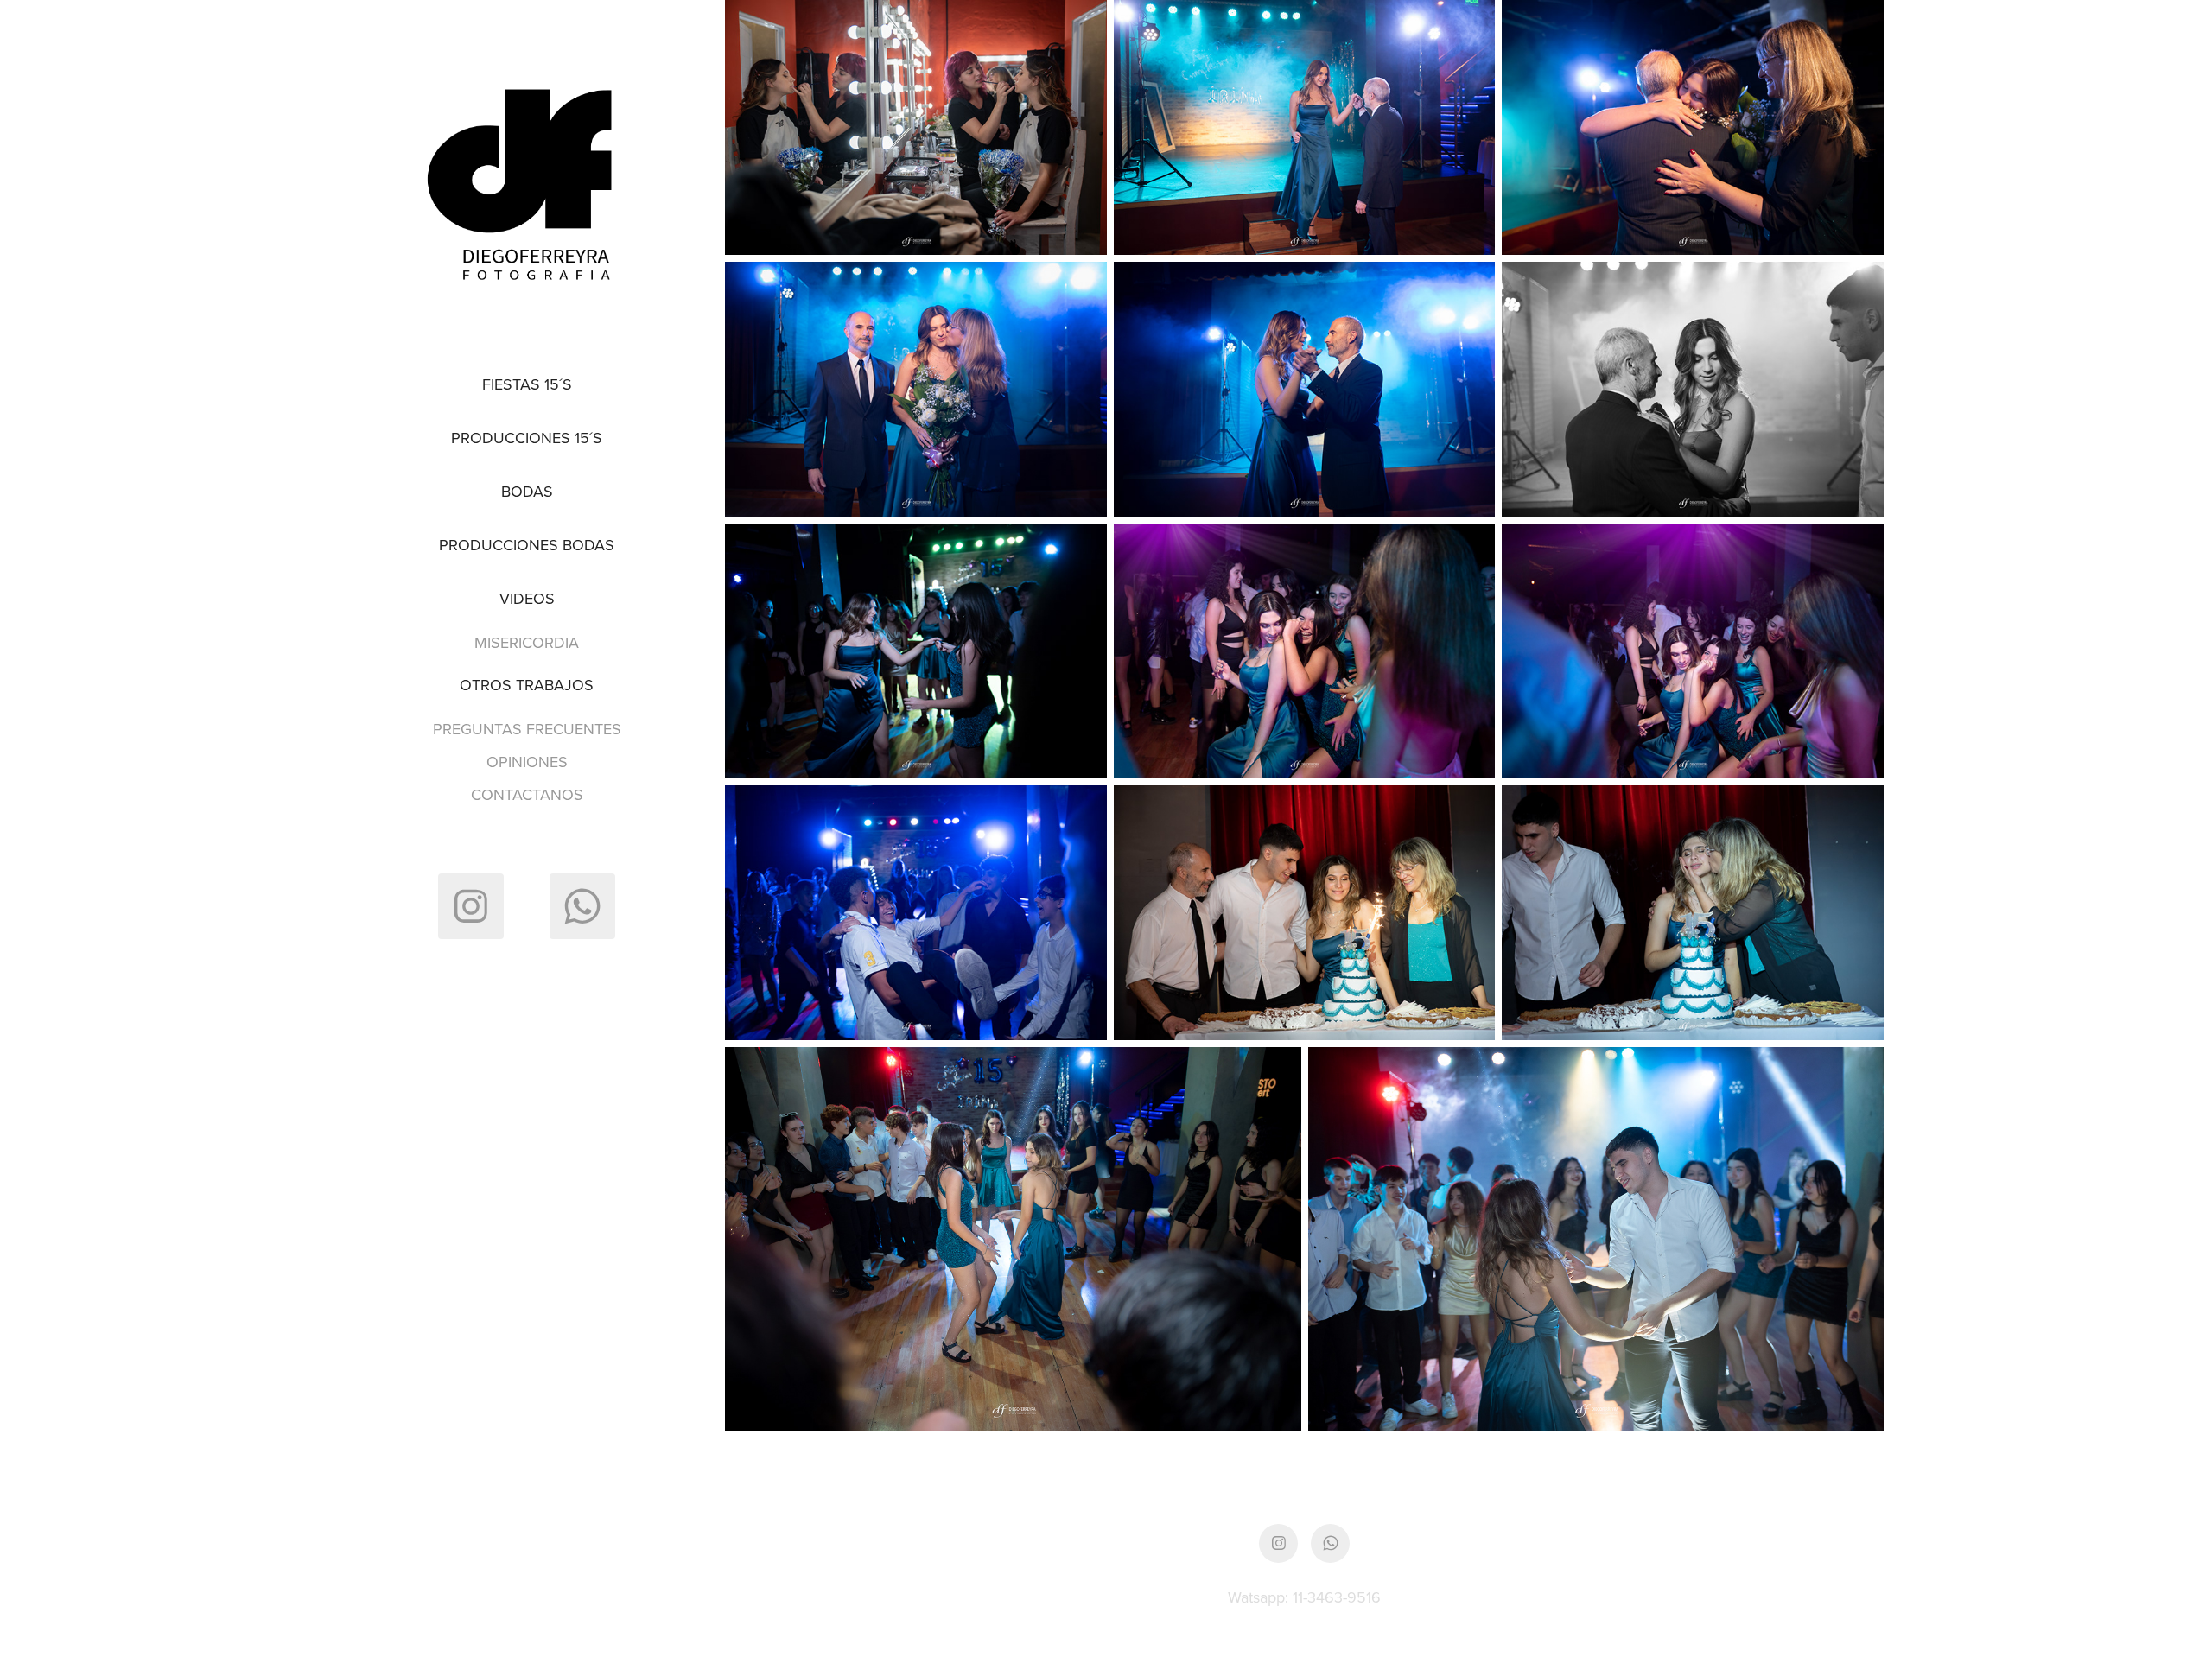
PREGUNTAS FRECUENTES (527, 729)
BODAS (527, 491)
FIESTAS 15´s (527, 384)
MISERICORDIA (527, 642)
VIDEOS (527, 598)
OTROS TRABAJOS (527, 685)
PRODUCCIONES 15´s (527, 438)
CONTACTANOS (527, 794)
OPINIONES (527, 762)
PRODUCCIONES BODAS (527, 545)
